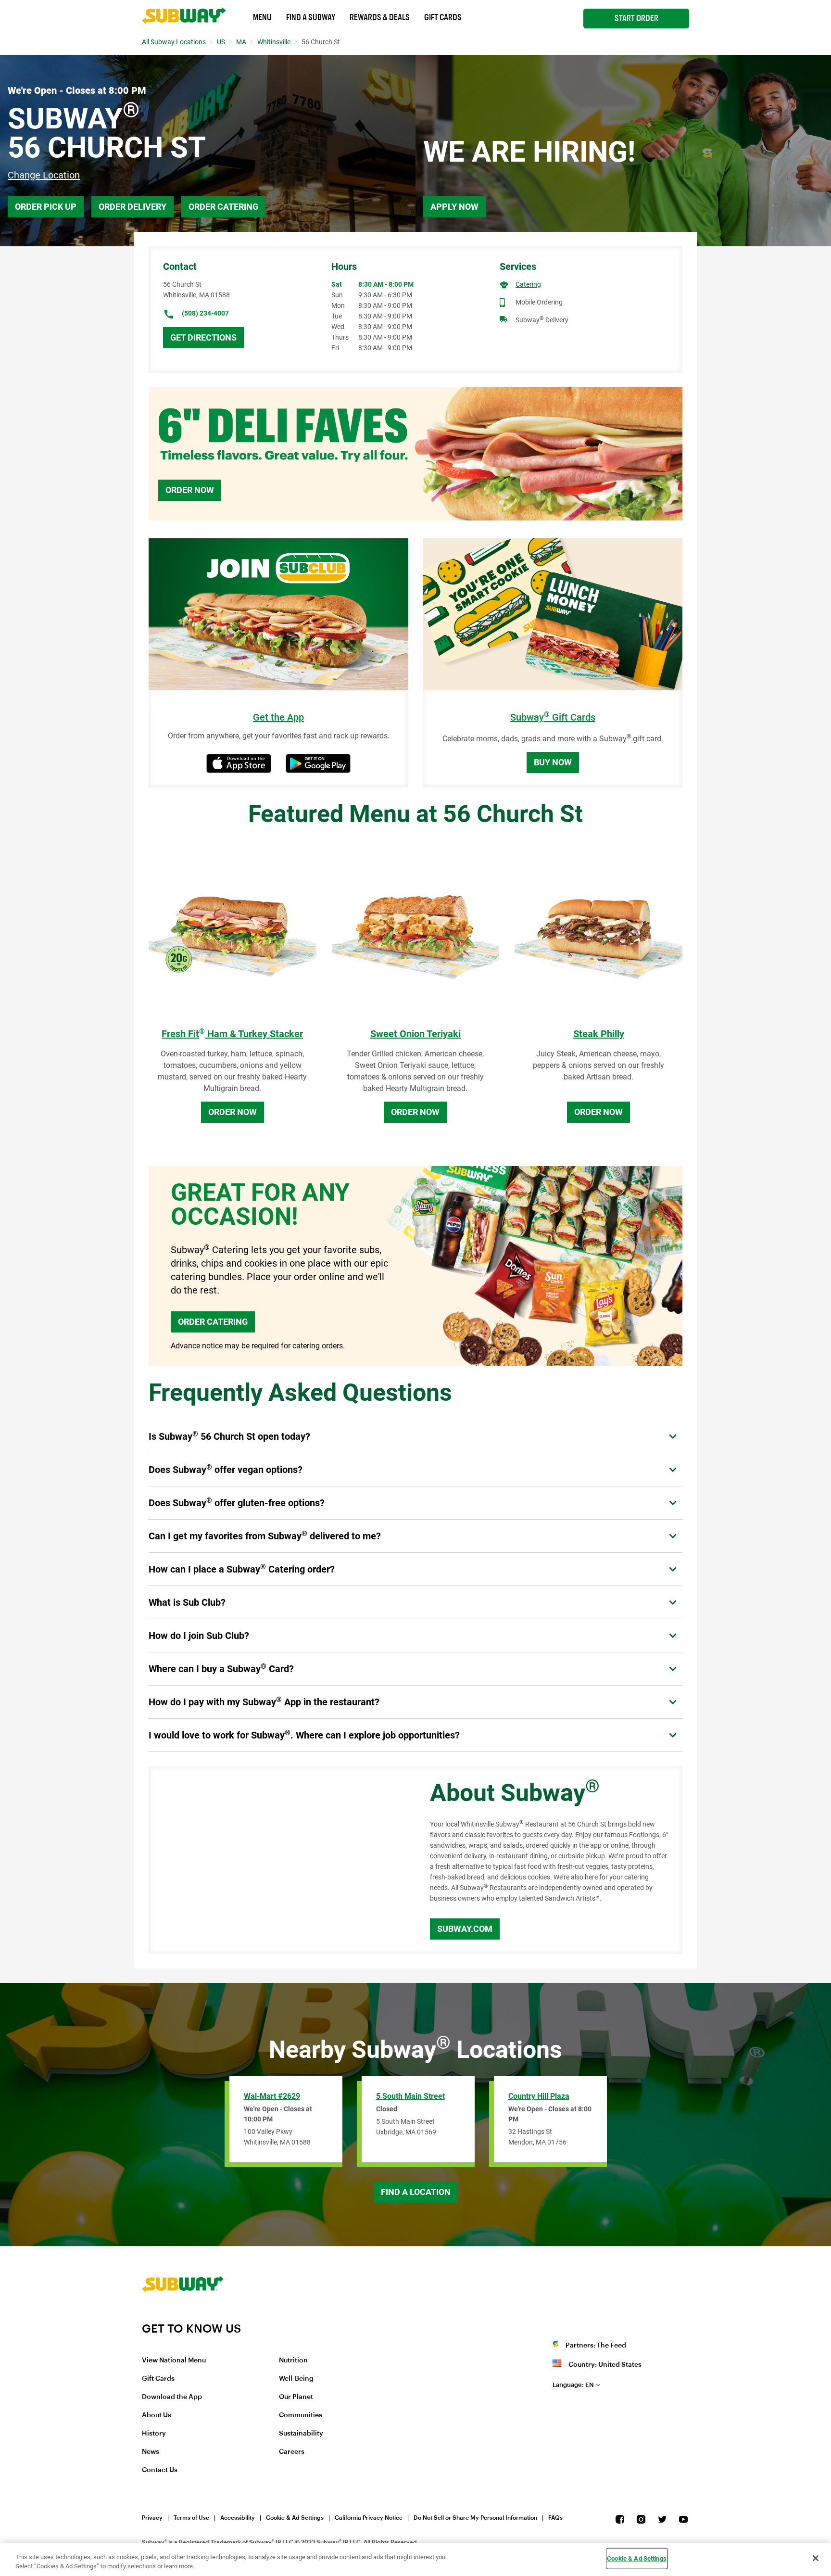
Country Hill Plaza (539, 2096)
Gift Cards (443, 17)
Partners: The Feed (596, 2346)
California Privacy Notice (369, 2518)
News (151, 2452)
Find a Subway (311, 17)
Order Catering (223, 207)
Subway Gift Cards (553, 717)
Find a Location (416, 2192)
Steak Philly (599, 1034)
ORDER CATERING (213, 1322)
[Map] (278, 1860)
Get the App (278, 717)
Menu (262, 17)
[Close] (816, 2558)
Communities (301, 2415)
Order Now (190, 490)
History (154, 2434)
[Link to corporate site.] (183, 2315)
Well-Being (296, 2379)
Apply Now (454, 207)
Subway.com (465, 1929)
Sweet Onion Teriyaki (415, 1034)
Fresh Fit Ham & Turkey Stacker (232, 1034)
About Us (157, 2415)
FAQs (555, 2518)
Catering (528, 284)
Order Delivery (132, 207)
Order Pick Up (46, 207)
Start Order (636, 18)
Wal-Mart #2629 (272, 2096)
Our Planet (296, 2397)
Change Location (44, 175)
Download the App (172, 2397)
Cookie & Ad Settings (295, 2518)
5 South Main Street (410, 2096)
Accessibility (238, 2518)
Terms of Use (191, 2518)
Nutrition (293, 2360)
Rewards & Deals (380, 17)
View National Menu (174, 2360)
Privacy (152, 2518)
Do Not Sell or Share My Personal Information (475, 2518)
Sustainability (301, 2434)
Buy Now (553, 762)
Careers (292, 2452)
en (573, 2385)
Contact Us (160, 2470)
